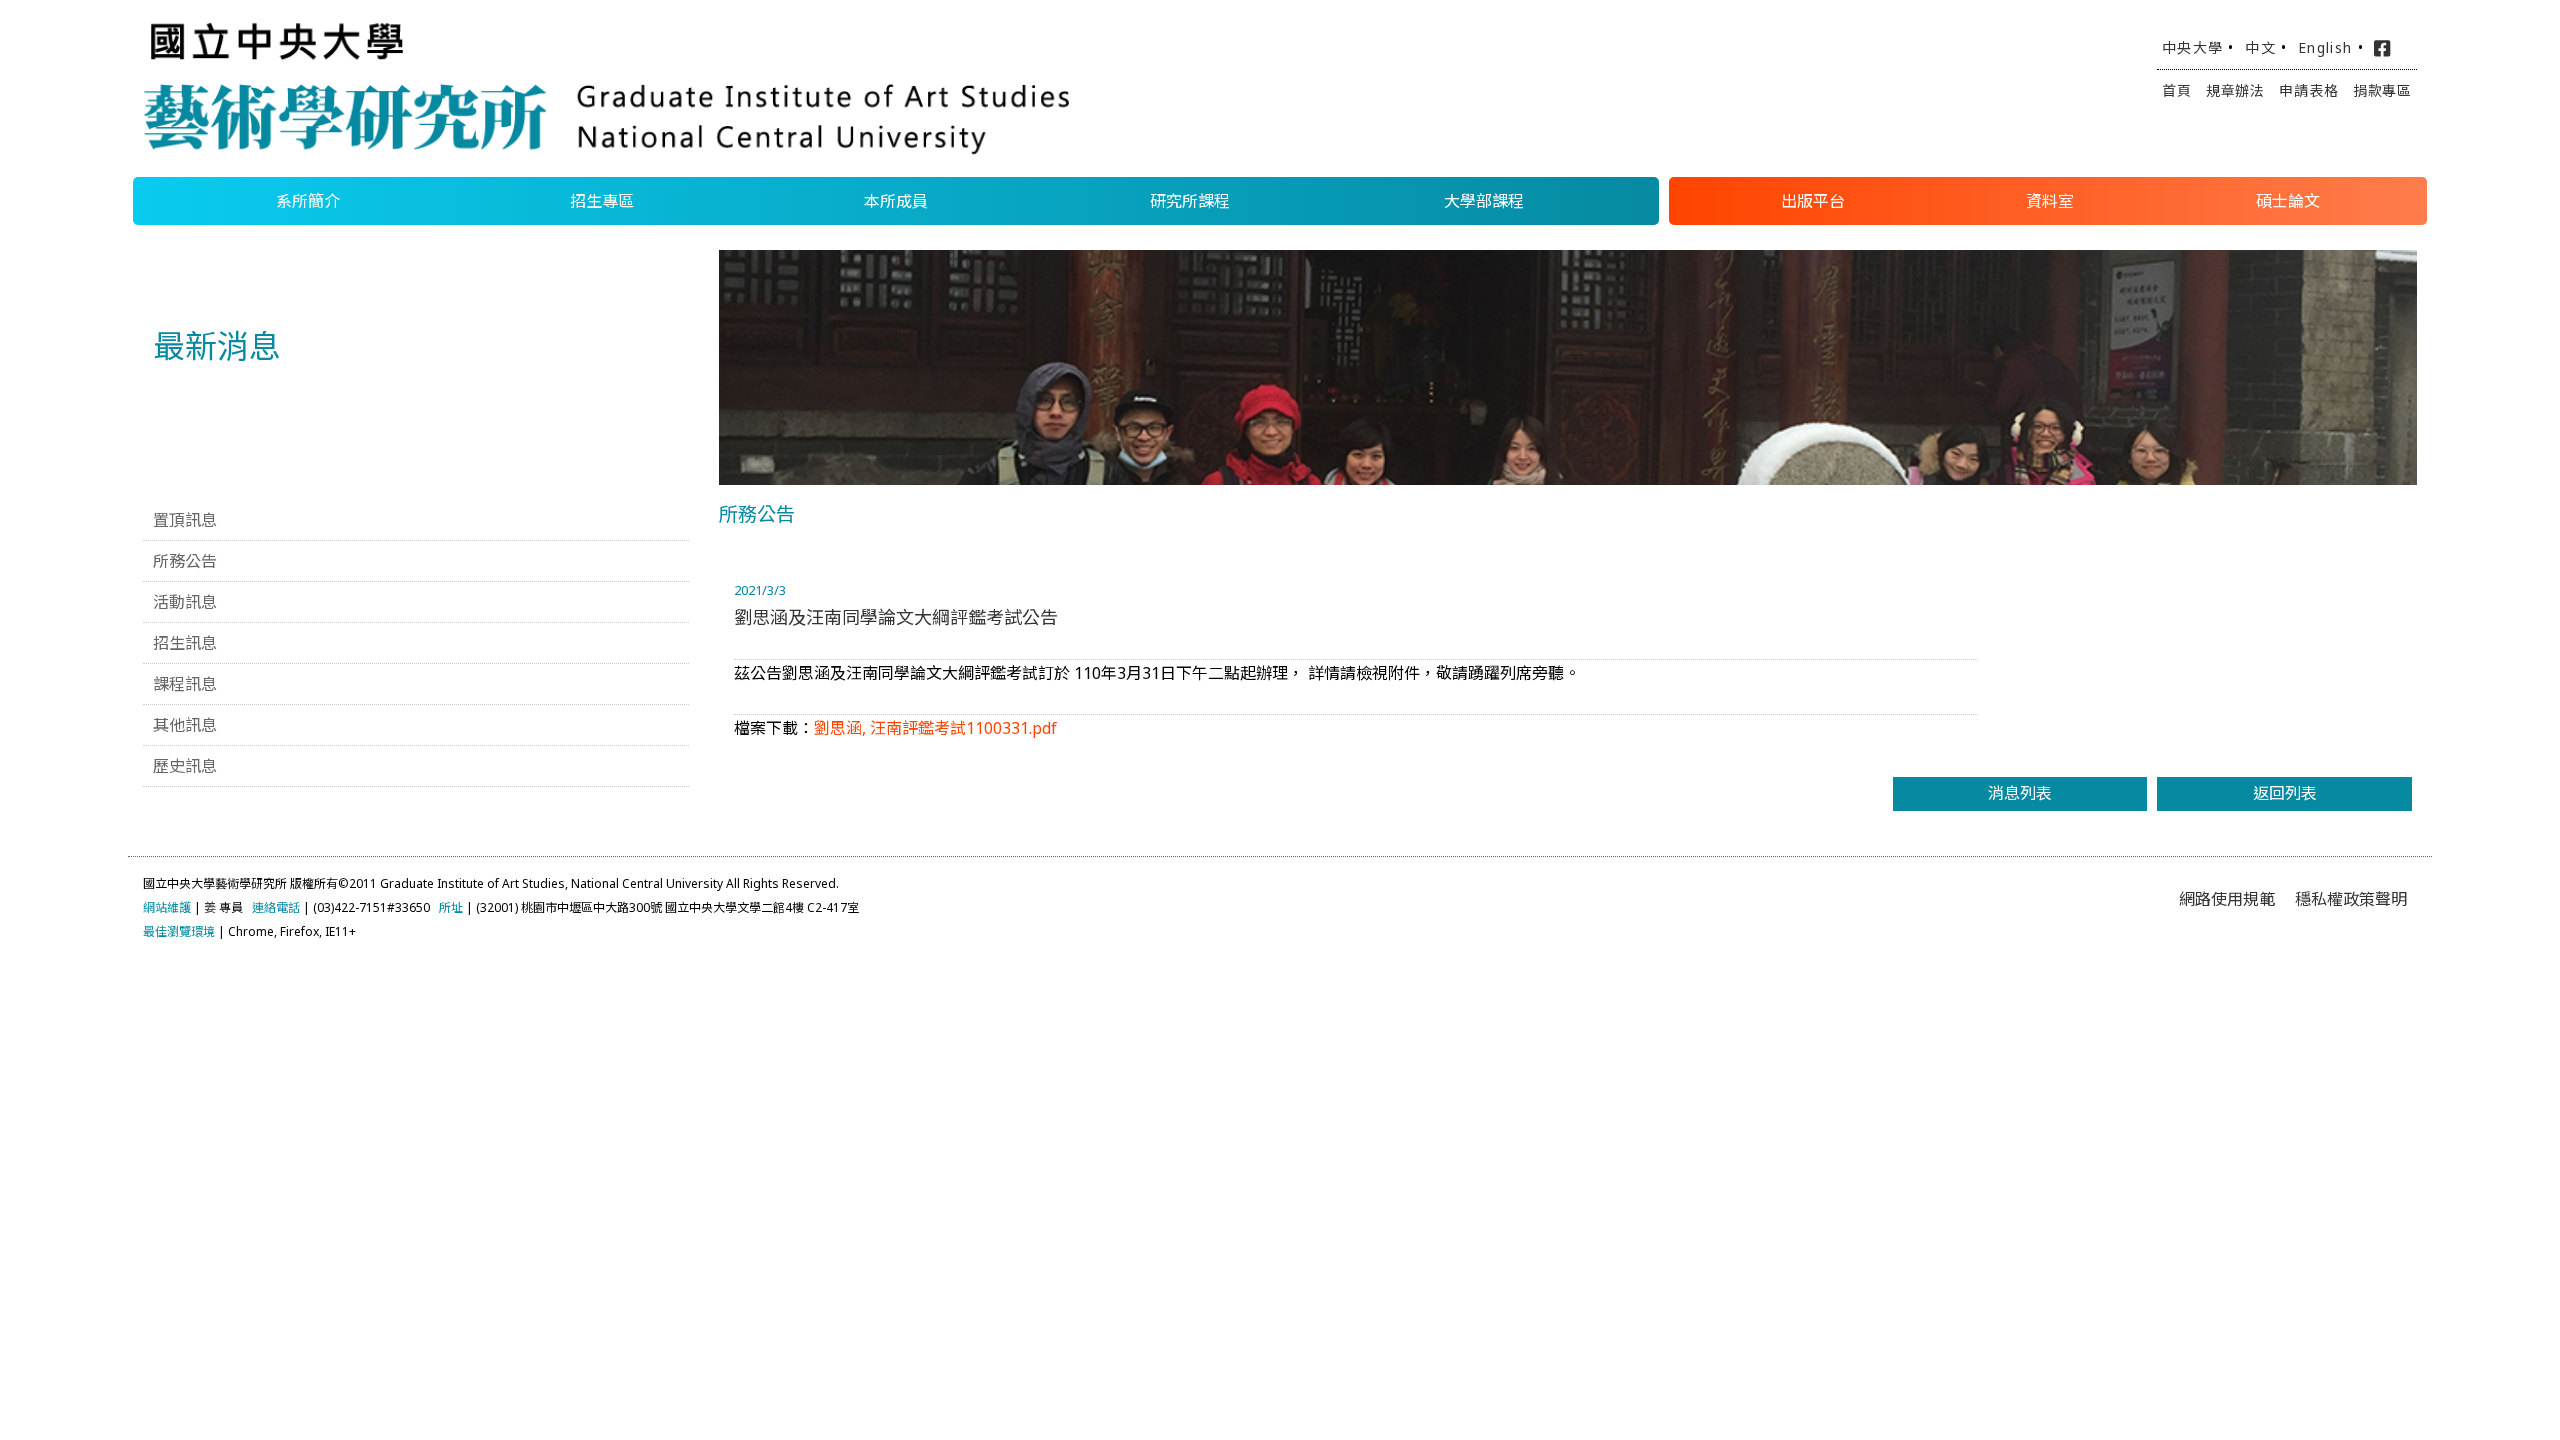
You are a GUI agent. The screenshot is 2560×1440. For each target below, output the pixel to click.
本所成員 (896, 201)
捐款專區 (2382, 90)
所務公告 (185, 561)
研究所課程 (1190, 201)
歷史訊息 (185, 766)
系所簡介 (308, 201)
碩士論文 (2288, 201)
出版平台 (1813, 201)
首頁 (2176, 90)
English (2325, 47)
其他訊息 (185, 725)
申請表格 (2308, 90)
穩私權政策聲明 (2351, 899)
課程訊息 (185, 684)
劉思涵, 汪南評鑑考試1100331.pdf (935, 728)
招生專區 (602, 201)
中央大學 (2193, 47)
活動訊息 (185, 602)
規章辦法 (2235, 90)
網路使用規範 (2227, 899)
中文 (2260, 47)
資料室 (2050, 201)
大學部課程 (1484, 201)
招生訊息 (185, 643)
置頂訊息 (185, 520)
